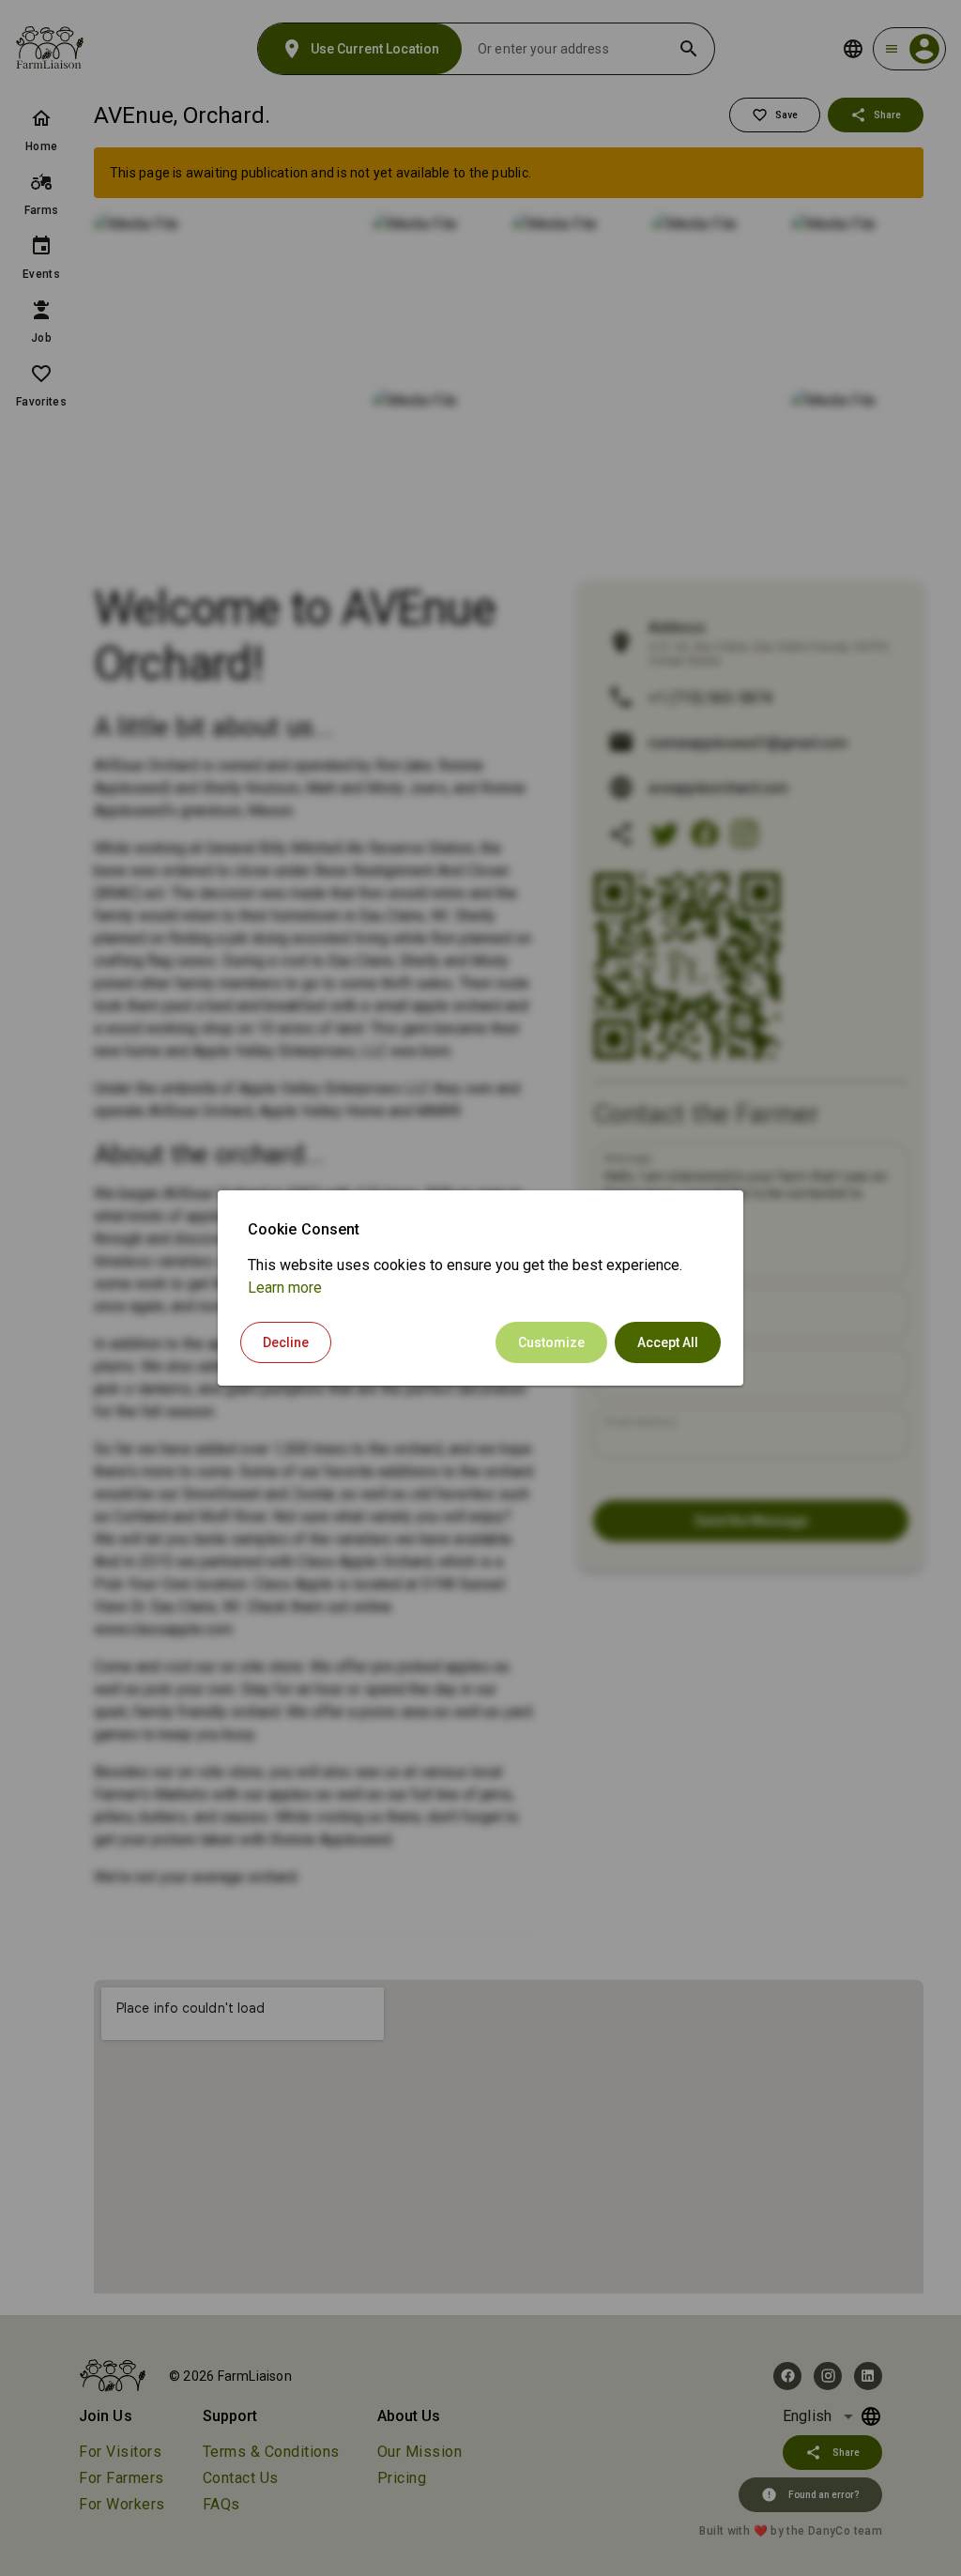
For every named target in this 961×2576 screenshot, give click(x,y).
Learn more (285, 1288)
